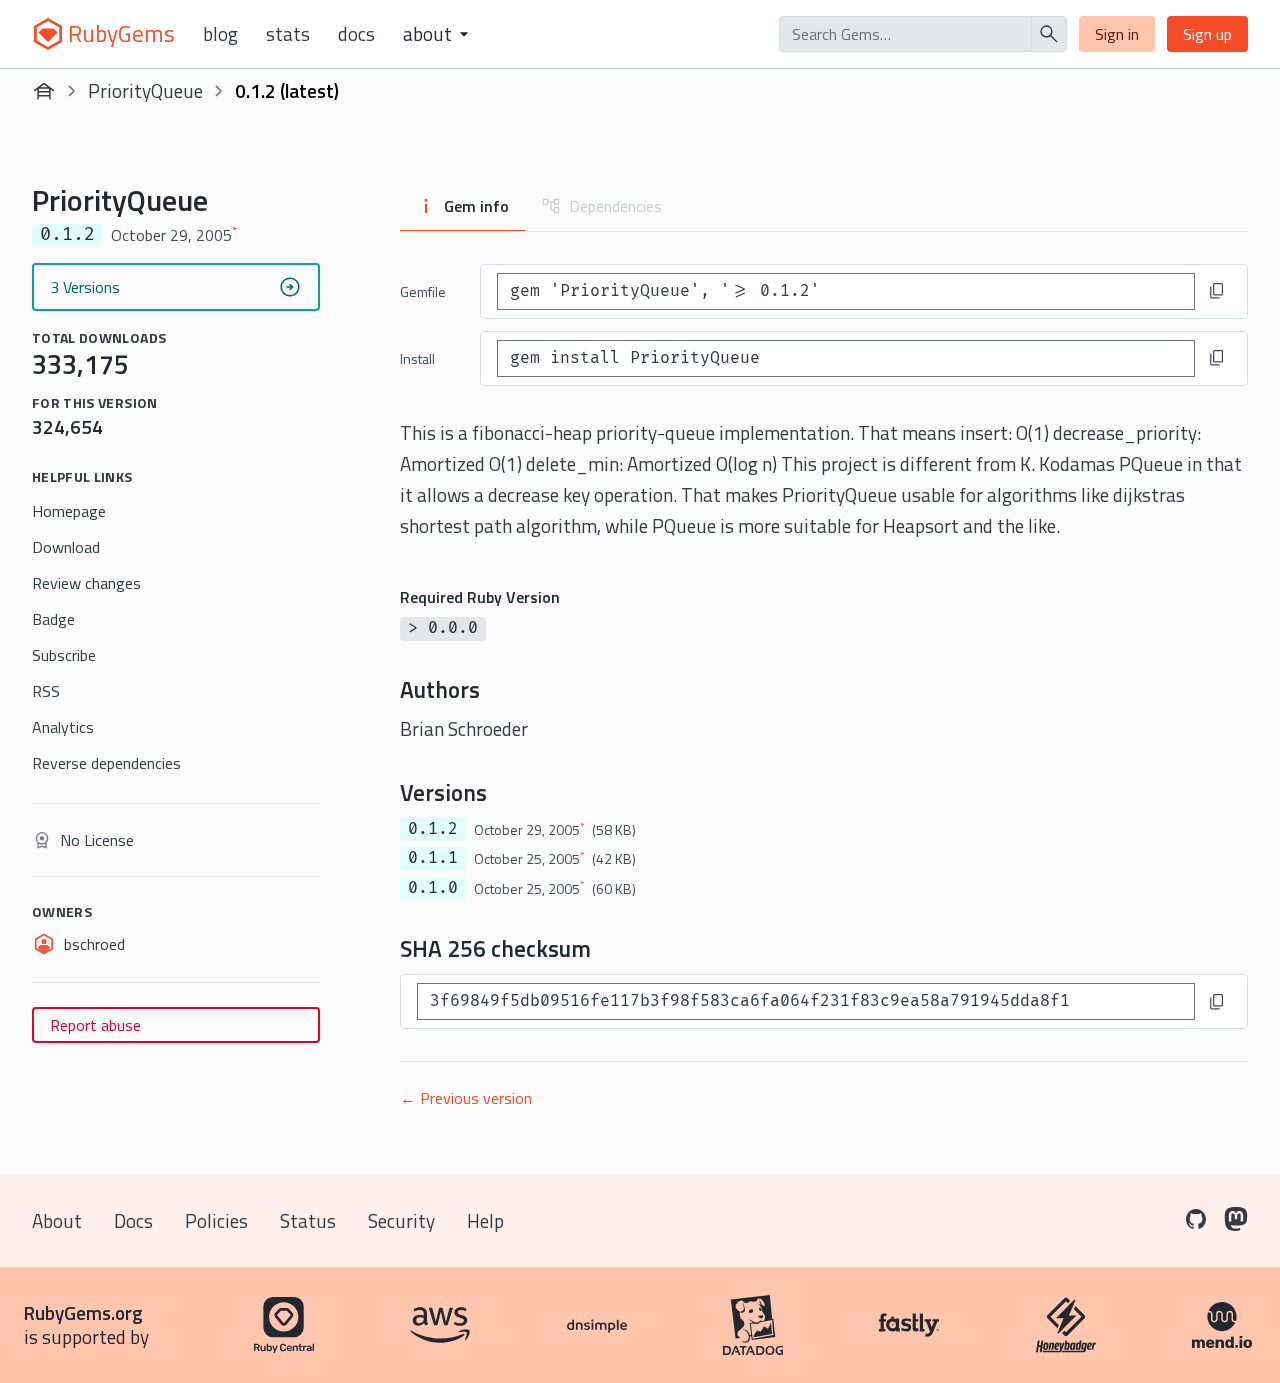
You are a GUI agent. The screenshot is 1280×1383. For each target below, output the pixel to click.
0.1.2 (433, 829)
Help (485, 1220)
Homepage (69, 511)
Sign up (1207, 34)
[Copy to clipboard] (1217, 291)
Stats (288, 34)
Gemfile (423, 291)
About (57, 1220)
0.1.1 (433, 858)
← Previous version (466, 1098)
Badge (53, 619)
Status (308, 1220)
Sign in (1117, 34)
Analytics (63, 727)
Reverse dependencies (106, 763)
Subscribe (64, 655)
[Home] (44, 91)
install (417, 358)
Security (401, 1220)
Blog (220, 34)
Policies (216, 1220)
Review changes (86, 583)
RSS (46, 691)
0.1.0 (433, 888)
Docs (356, 34)
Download (66, 547)
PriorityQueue (145, 90)
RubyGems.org (83, 1312)
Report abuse (95, 1025)
